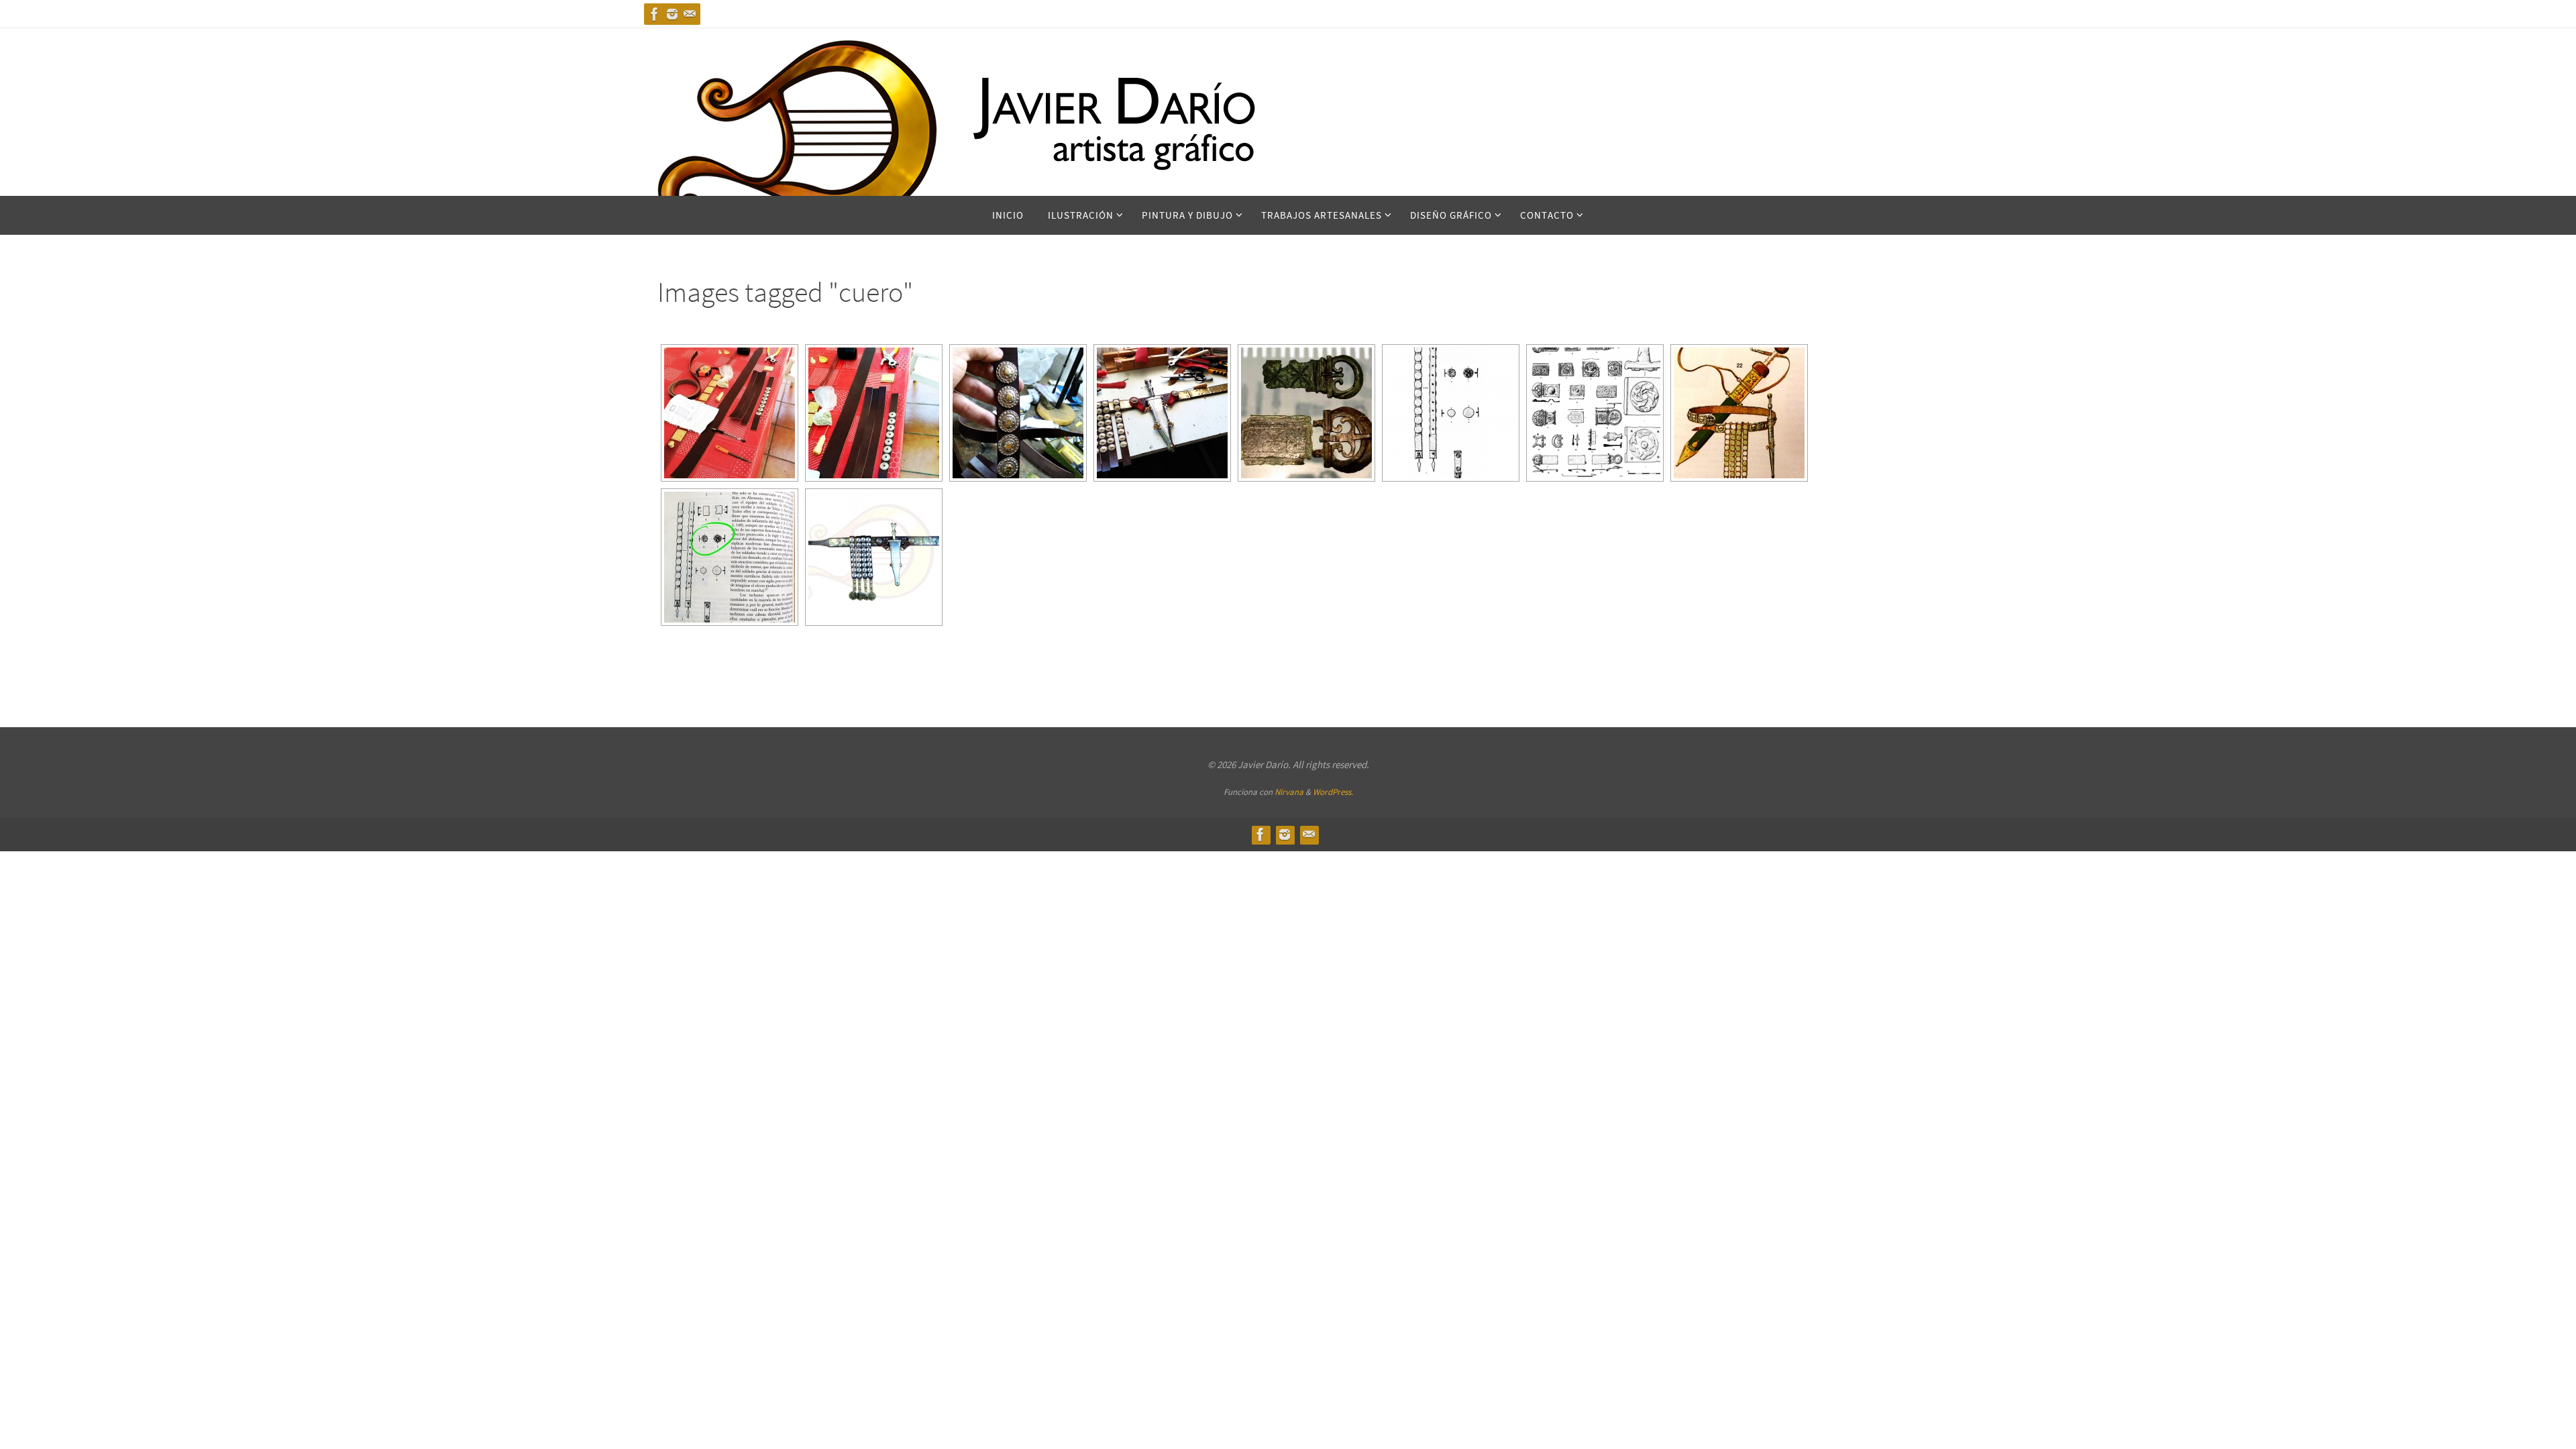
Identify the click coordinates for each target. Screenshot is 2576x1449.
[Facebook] (655, 14)
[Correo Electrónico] (690, 14)
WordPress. (1333, 792)
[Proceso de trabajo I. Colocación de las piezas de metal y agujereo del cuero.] (874, 413)
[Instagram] (672, 14)
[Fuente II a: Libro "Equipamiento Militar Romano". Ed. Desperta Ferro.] (1451, 413)
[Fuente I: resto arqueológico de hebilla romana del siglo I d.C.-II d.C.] (1306, 413)
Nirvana (1289, 792)
